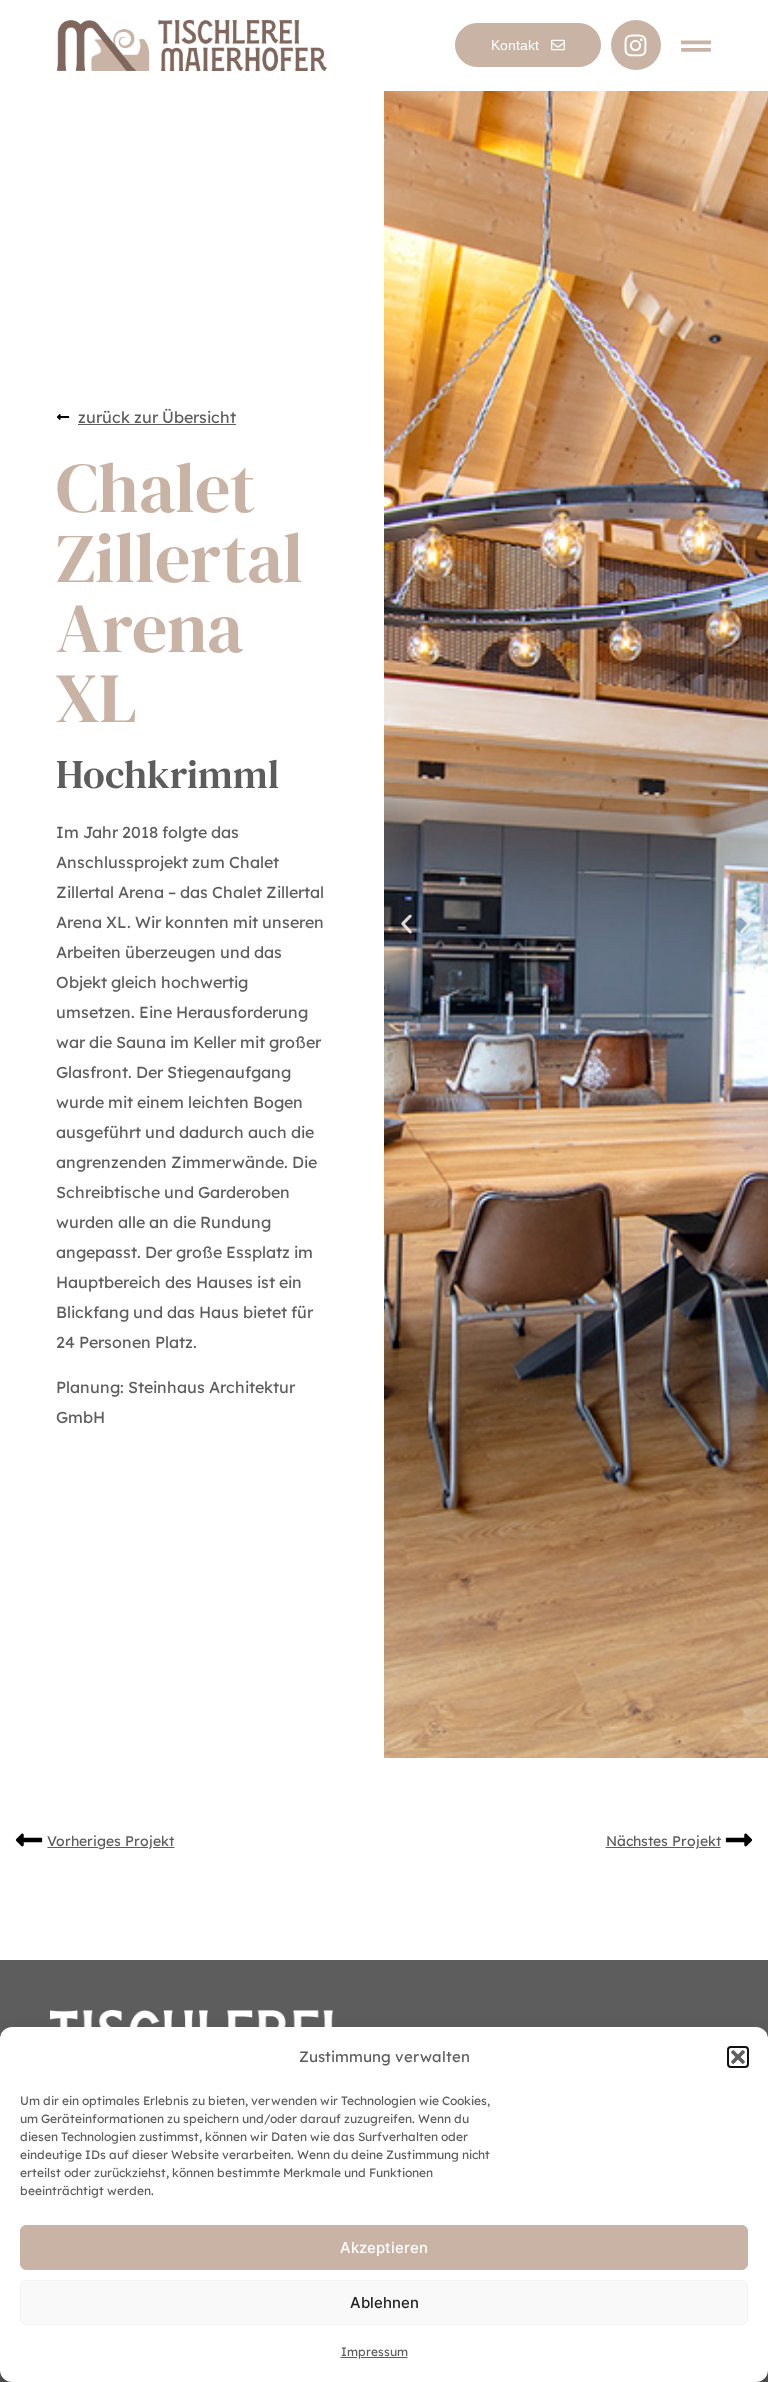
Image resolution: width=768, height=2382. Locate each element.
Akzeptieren (384, 2247)
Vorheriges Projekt (110, 1841)
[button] (738, 2057)
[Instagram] (636, 45)
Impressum (374, 2351)
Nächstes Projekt (663, 1841)
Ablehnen (384, 2302)
